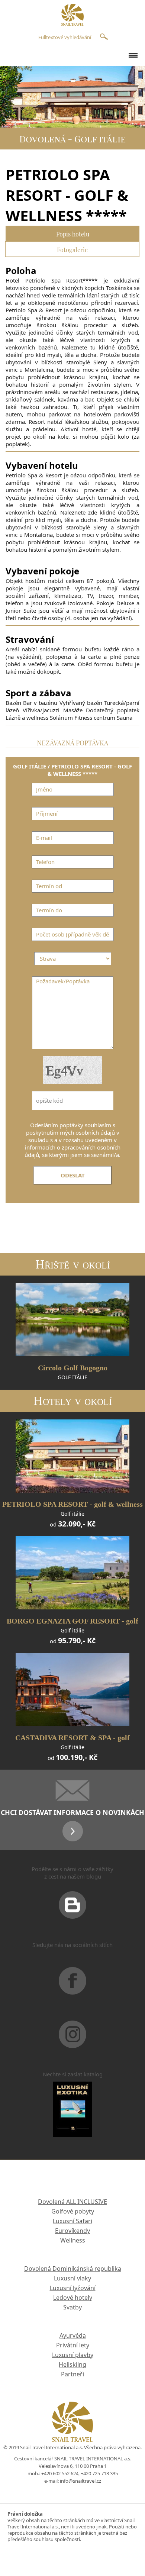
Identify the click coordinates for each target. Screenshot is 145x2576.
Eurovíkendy (72, 2231)
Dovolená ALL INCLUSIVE (72, 2202)
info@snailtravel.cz (80, 2481)
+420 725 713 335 (99, 2473)
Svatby (72, 2307)
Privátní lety (73, 2345)
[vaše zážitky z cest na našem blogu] (72, 1914)
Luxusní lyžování (73, 2288)
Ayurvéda (73, 2335)
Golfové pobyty (73, 2211)
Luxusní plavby (73, 2355)
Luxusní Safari (72, 2221)
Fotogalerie (72, 249)
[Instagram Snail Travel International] (72, 2044)
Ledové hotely (73, 2298)
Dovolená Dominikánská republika (73, 2269)
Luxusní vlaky (72, 2278)
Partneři (72, 2374)
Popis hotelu (73, 233)
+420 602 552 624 (60, 2473)
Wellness (73, 2240)
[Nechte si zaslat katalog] (72, 2119)
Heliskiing (72, 2364)
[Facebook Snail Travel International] (72, 1990)
